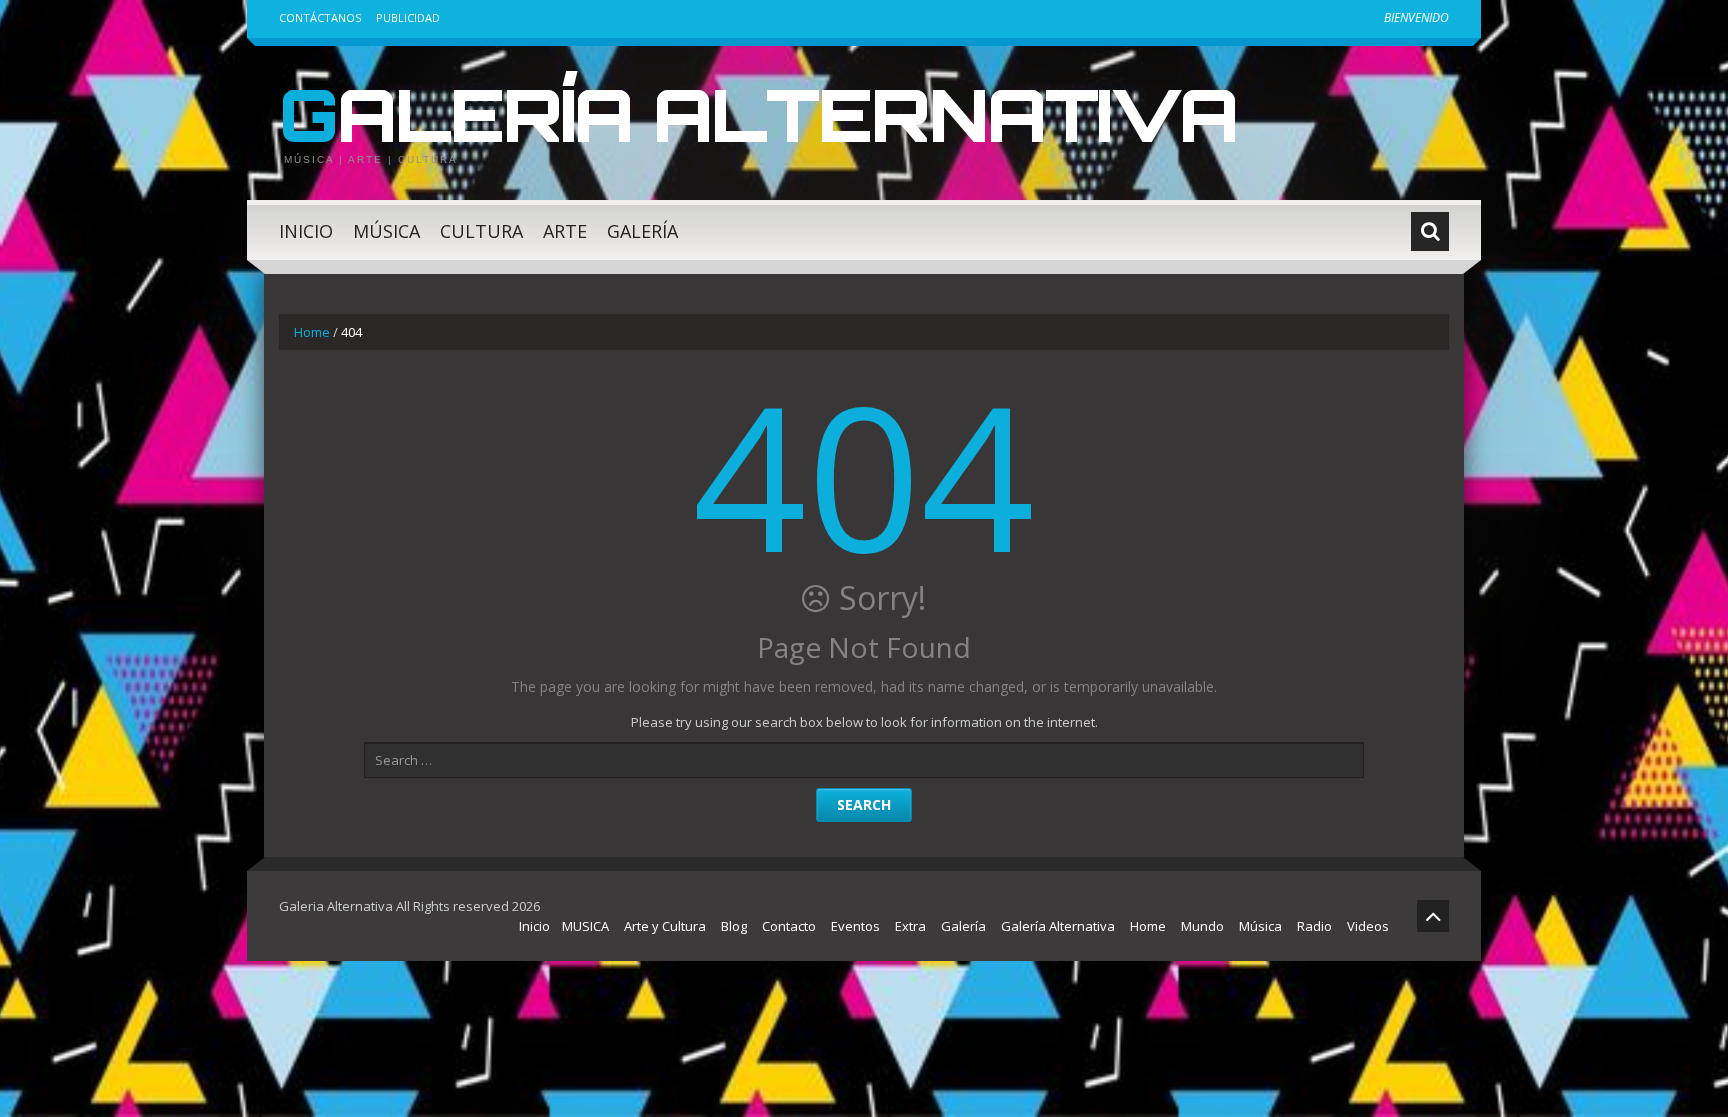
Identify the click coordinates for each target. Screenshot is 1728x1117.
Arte (565, 231)
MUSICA (585, 926)
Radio (1314, 926)
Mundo (1202, 926)
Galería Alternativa (758, 114)
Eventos (855, 926)
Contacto (789, 926)
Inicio (306, 231)
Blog (734, 926)
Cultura (481, 231)
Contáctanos (320, 17)
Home (312, 332)
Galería (642, 231)
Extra (910, 926)
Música (386, 231)
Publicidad (408, 17)
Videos (1368, 926)
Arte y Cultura (665, 926)
